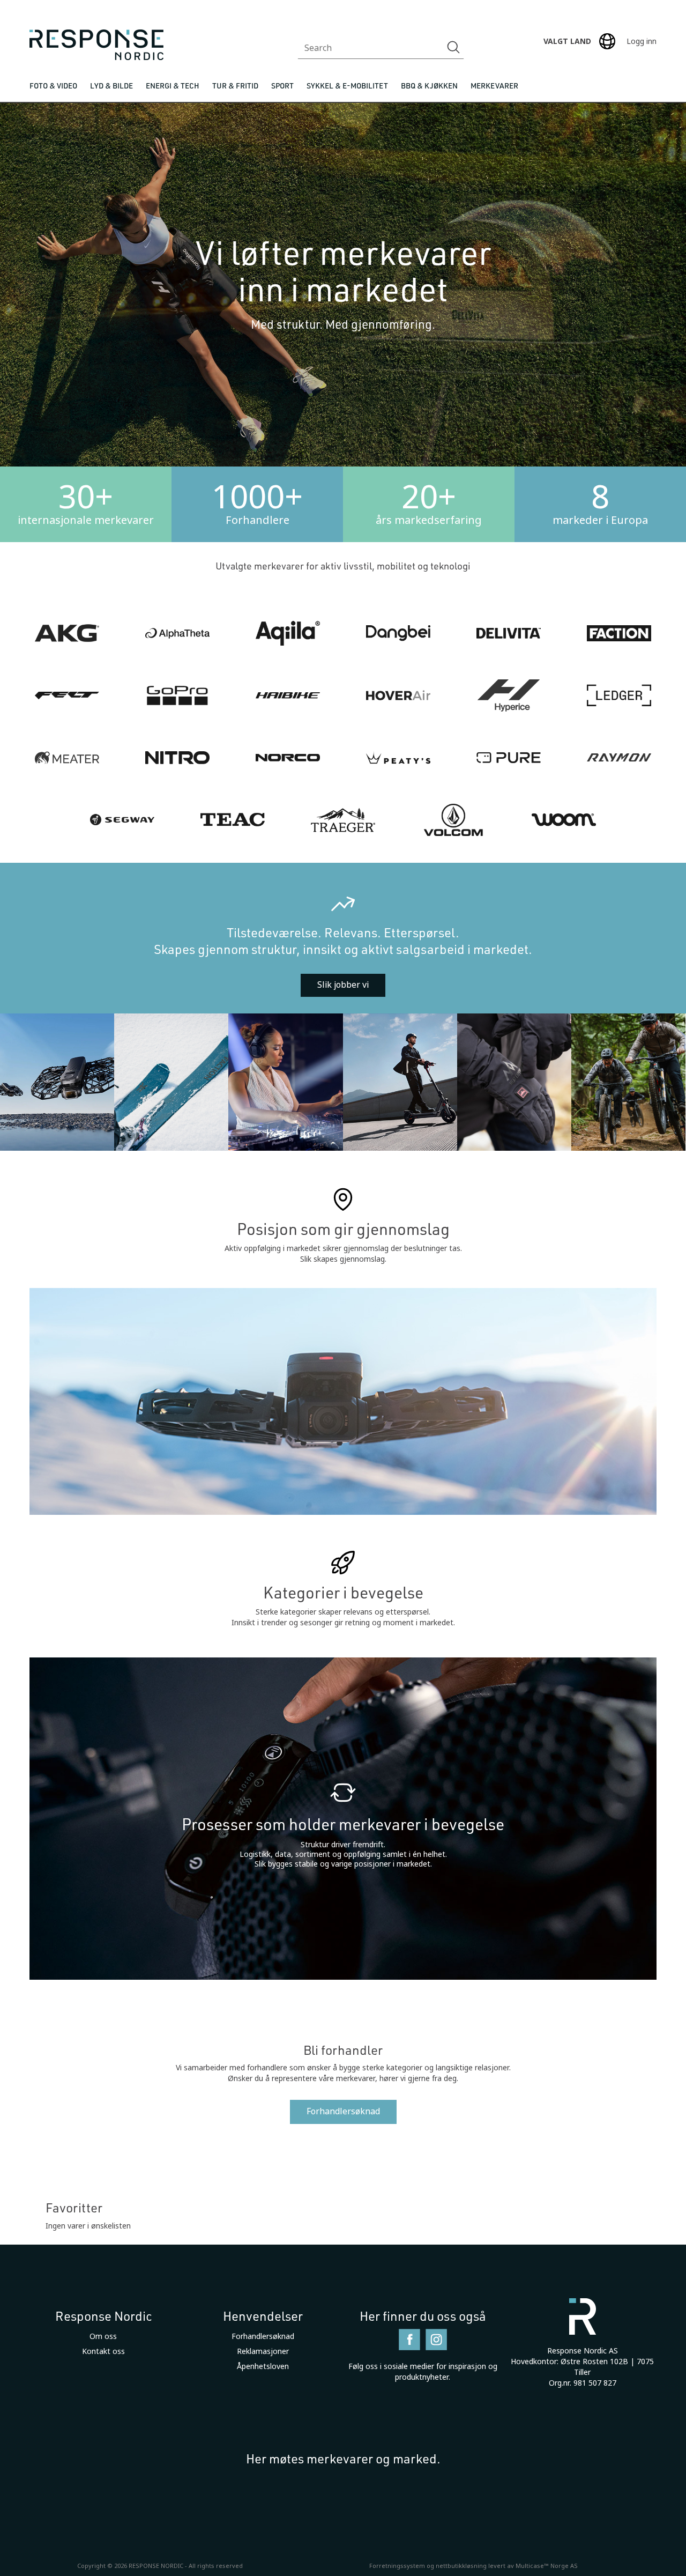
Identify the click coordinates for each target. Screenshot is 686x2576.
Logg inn (642, 41)
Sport (282, 86)
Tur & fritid (235, 86)
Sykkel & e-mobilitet (347, 86)
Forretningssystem (397, 2566)
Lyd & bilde (111, 86)
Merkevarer (494, 86)
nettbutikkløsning (461, 2566)
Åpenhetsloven (263, 2366)
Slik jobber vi (343, 985)
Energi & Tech (173, 86)
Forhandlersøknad (343, 2111)
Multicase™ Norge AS (547, 2566)
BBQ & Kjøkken (429, 86)
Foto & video (53, 86)
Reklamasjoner (263, 2351)
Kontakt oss (103, 2351)
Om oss (103, 2336)
